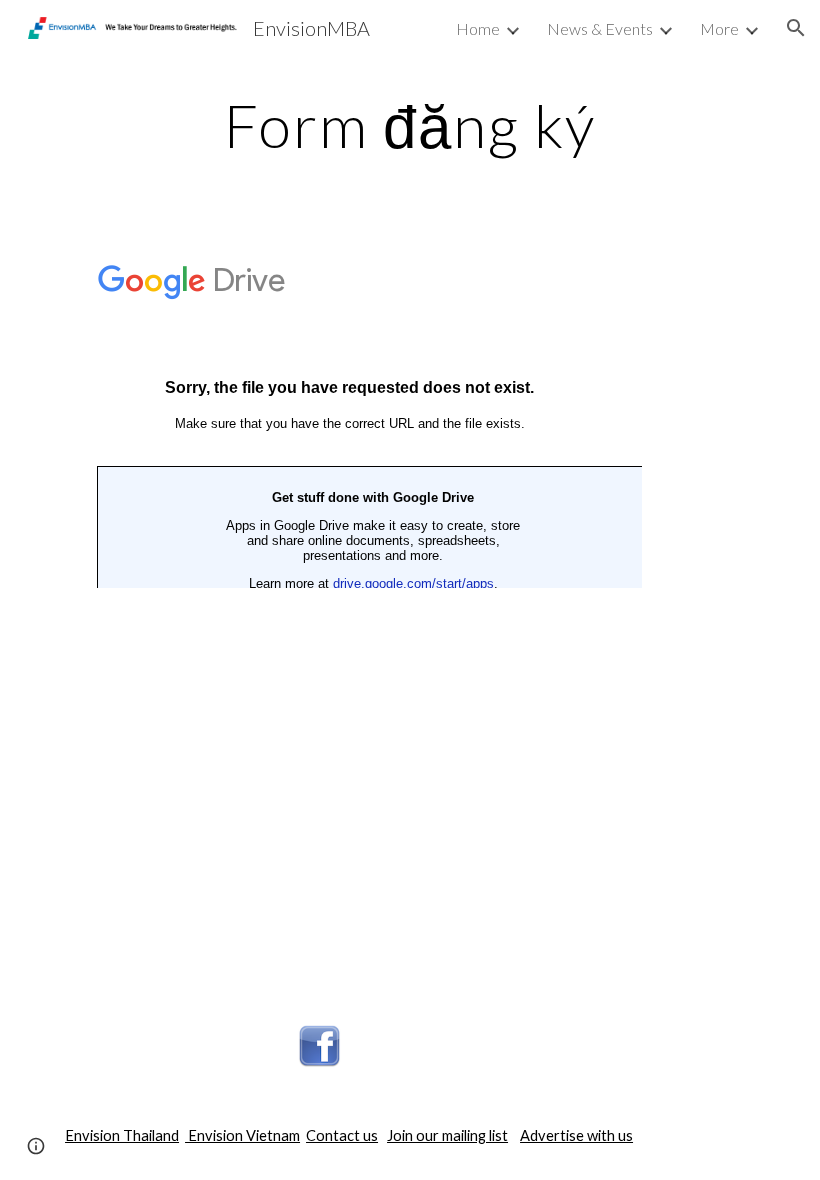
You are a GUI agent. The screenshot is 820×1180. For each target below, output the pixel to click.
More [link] (719, 28)
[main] (410, 125)
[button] (796, 28)
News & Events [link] (600, 28)
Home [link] (478, 28)
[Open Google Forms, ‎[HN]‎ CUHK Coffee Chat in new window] (604, 272)
